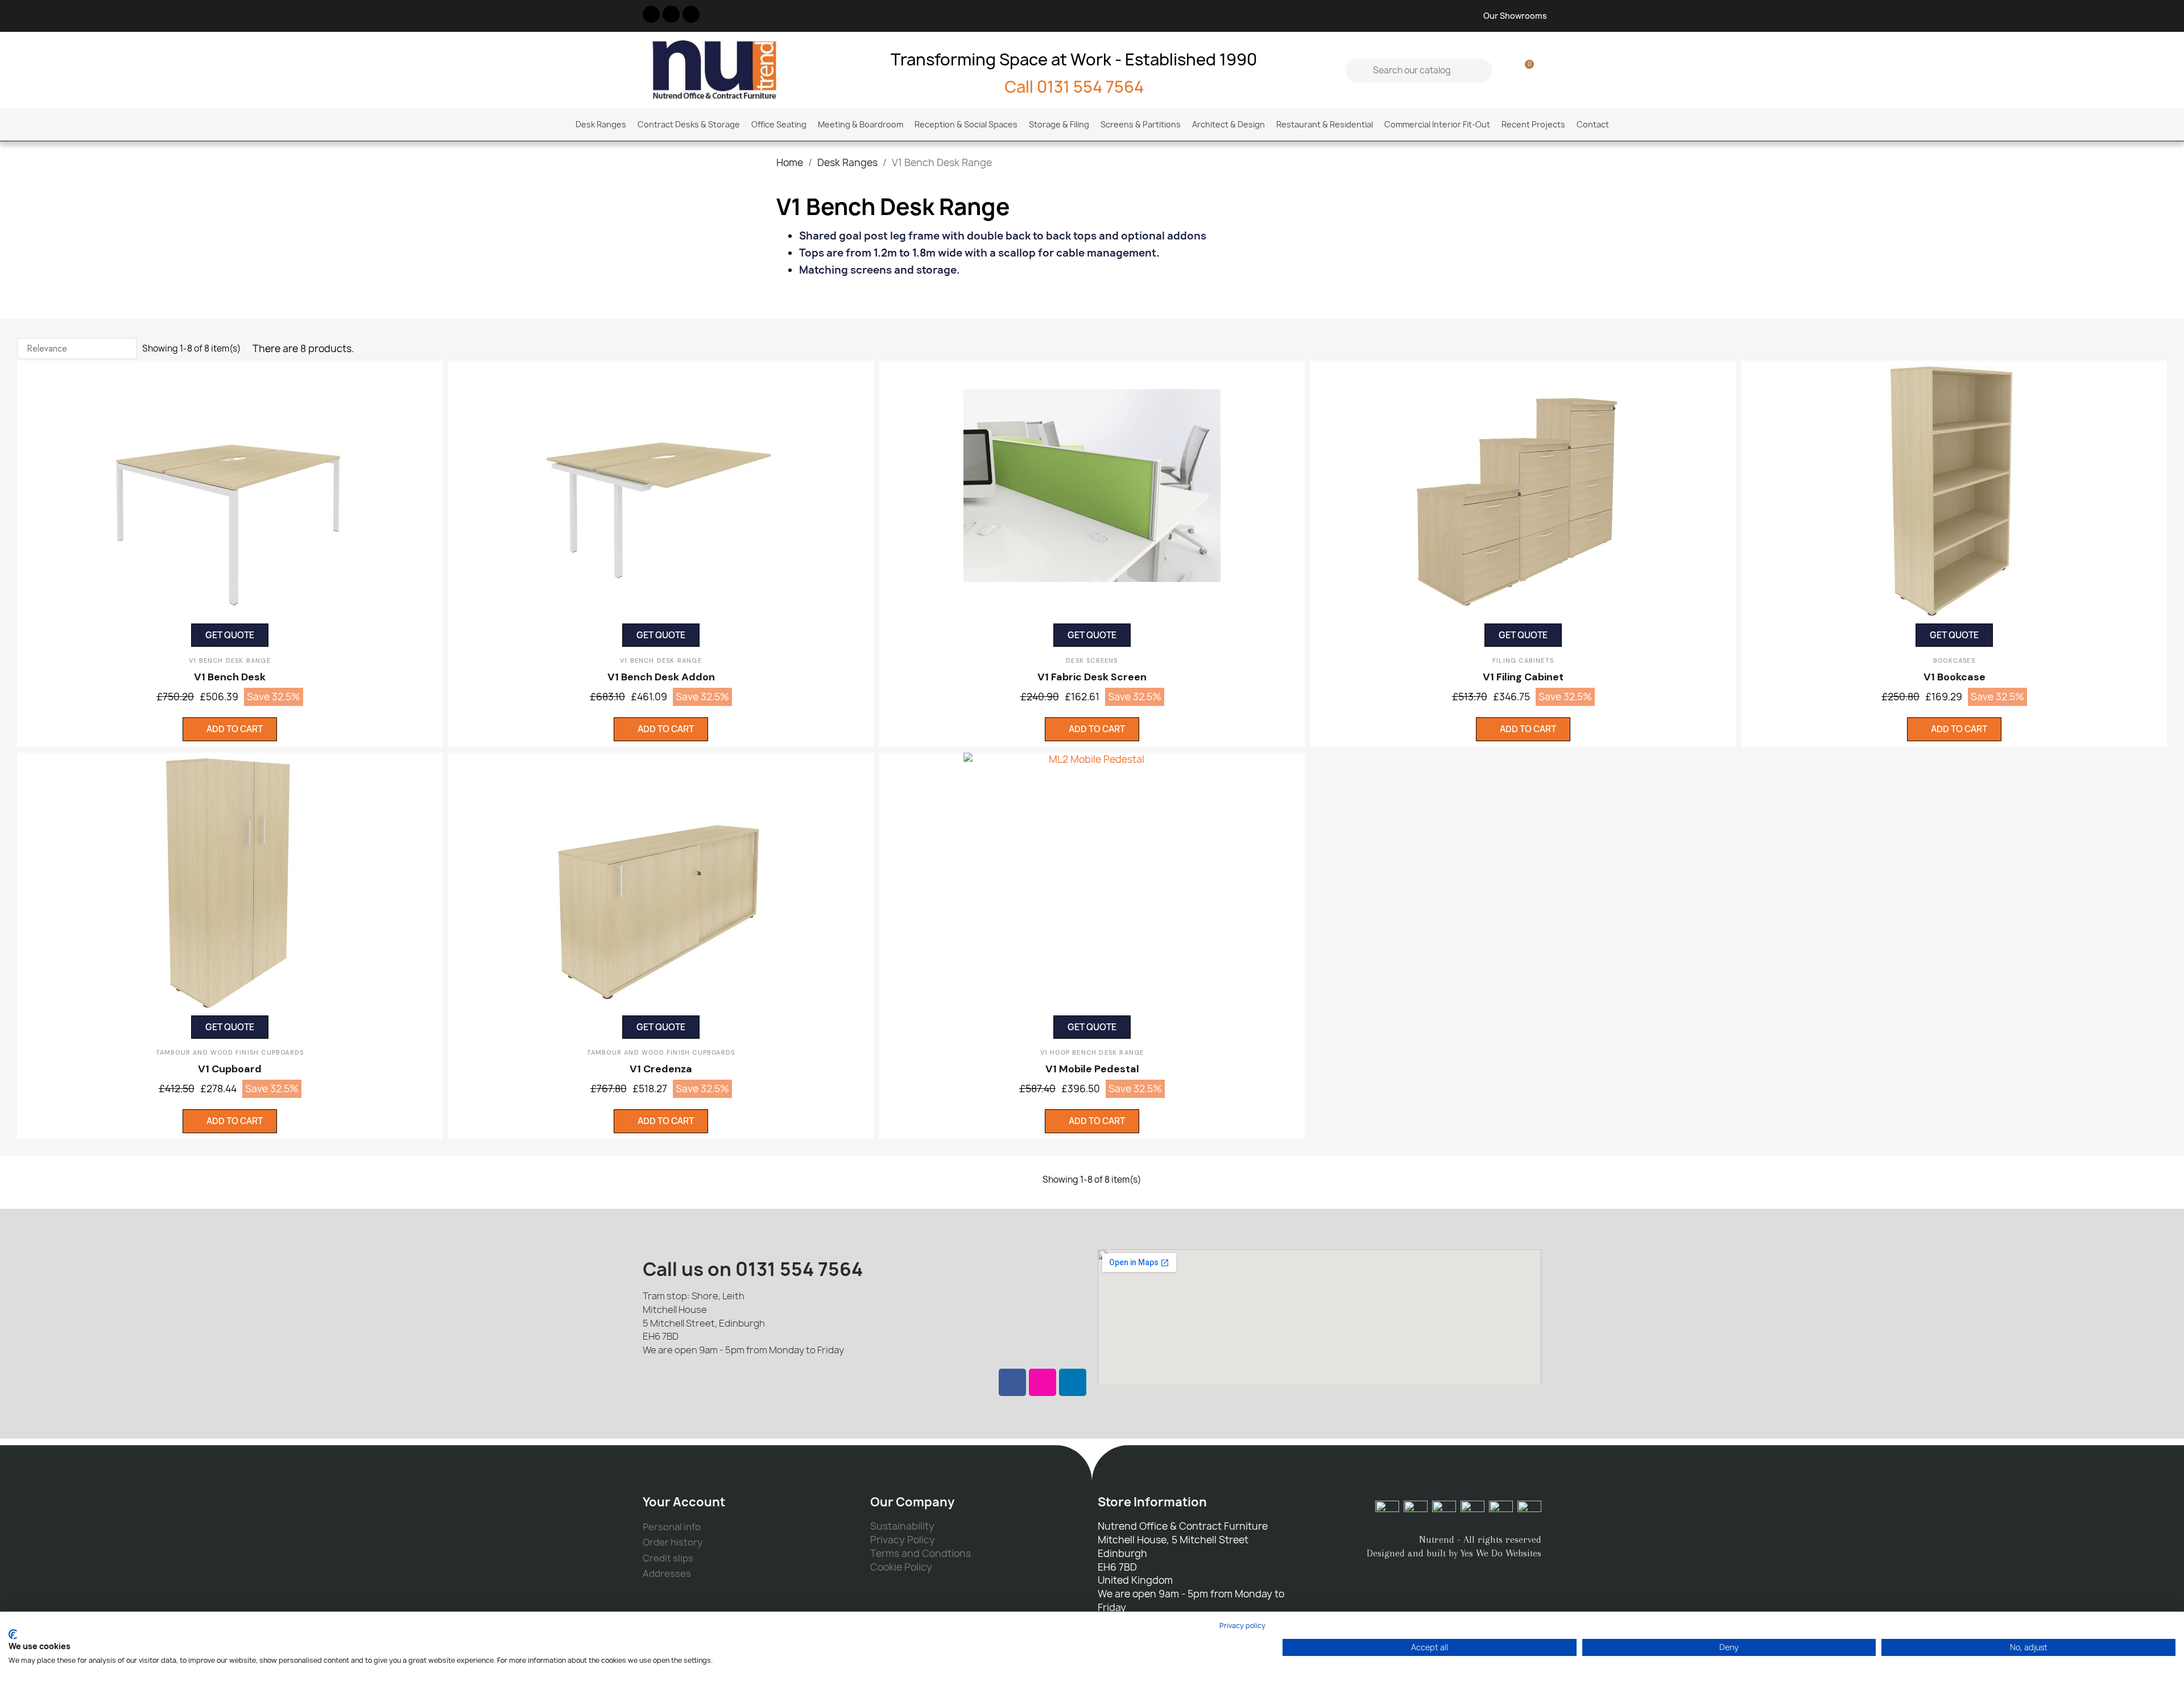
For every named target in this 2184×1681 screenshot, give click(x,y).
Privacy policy (1242, 1626)
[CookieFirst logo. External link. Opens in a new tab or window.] (13, 1634)
